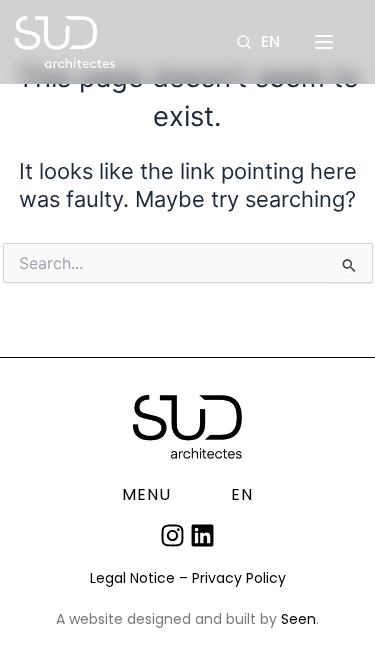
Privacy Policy (239, 578)
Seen (298, 619)
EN (270, 42)
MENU (146, 495)
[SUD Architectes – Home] (65, 42)
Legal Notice (132, 578)
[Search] (244, 42)
